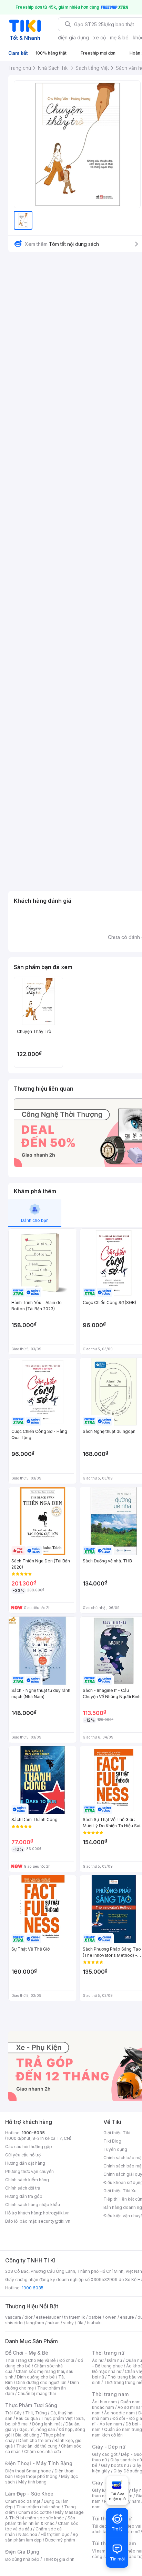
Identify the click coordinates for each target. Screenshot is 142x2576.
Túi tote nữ (129, 2532)
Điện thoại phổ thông (37, 2476)
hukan (54, 2323)
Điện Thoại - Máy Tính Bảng (39, 2463)
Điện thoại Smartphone (28, 2471)
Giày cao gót (105, 2454)
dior (28, 2317)
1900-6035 (33, 2133)
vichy (68, 2323)
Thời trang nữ (108, 2353)
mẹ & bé (119, 37)
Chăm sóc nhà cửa (43, 2451)
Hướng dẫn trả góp (24, 2196)
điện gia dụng (73, 37)
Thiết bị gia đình (59, 2559)
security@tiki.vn (54, 2221)
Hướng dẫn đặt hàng (25, 2163)
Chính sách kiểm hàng (27, 2180)
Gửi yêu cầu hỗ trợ (23, 2155)
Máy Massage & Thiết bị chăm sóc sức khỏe (44, 2515)
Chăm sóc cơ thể (35, 2512)
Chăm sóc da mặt (23, 2501)
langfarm (35, 2323)
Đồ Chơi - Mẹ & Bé (27, 2353)
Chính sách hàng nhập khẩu (33, 2205)
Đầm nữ (114, 2360)
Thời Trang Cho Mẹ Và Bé (31, 2360)
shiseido (14, 2323)
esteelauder (48, 2317)
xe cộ (99, 37)
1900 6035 (33, 2288)
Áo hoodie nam (119, 2413)
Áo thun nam (104, 2402)
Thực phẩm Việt (57, 2418)
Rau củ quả (27, 2418)
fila (80, 2323)
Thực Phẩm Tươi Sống (31, 2405)
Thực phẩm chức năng (38, 2507)
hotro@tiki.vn (56, 2213)
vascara (13, 2317)
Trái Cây (13, 2413)
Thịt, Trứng (36, 2413)
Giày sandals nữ (126, 2460)
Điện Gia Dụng (22, 2552)
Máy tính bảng (32, 2482)
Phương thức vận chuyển (29, 2171)
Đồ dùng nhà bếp (22, 2559)
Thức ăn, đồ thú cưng (37, 2446)
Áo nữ (98, 2360)
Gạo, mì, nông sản (37, 2429)
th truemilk (75, 2317)
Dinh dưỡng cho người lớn (41, 2382)
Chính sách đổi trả (23, 2188)
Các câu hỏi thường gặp (29, 2147)
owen (111, 2317)
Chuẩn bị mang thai (37, 2393)
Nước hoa (28, 2534)
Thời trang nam (110, 2394)
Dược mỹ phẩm (60, 2540)
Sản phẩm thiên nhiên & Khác (40, 2521)
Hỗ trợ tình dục (55, 2534)
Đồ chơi (67, 2360)
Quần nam (130, 2402)
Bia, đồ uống (27, 2435)
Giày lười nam (105, 2490)
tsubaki (94, 2323)
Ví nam (99, 2551)
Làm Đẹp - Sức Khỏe (29, 2494)
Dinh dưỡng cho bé (36, 2377)
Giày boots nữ (115, 2465)
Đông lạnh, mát (47, 2424)
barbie (95, 2317)
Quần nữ (134, 2360)
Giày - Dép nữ (109, 2447)
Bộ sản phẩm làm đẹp (42, 2537)
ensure (127, 2317)
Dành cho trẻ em (35, 2440)
